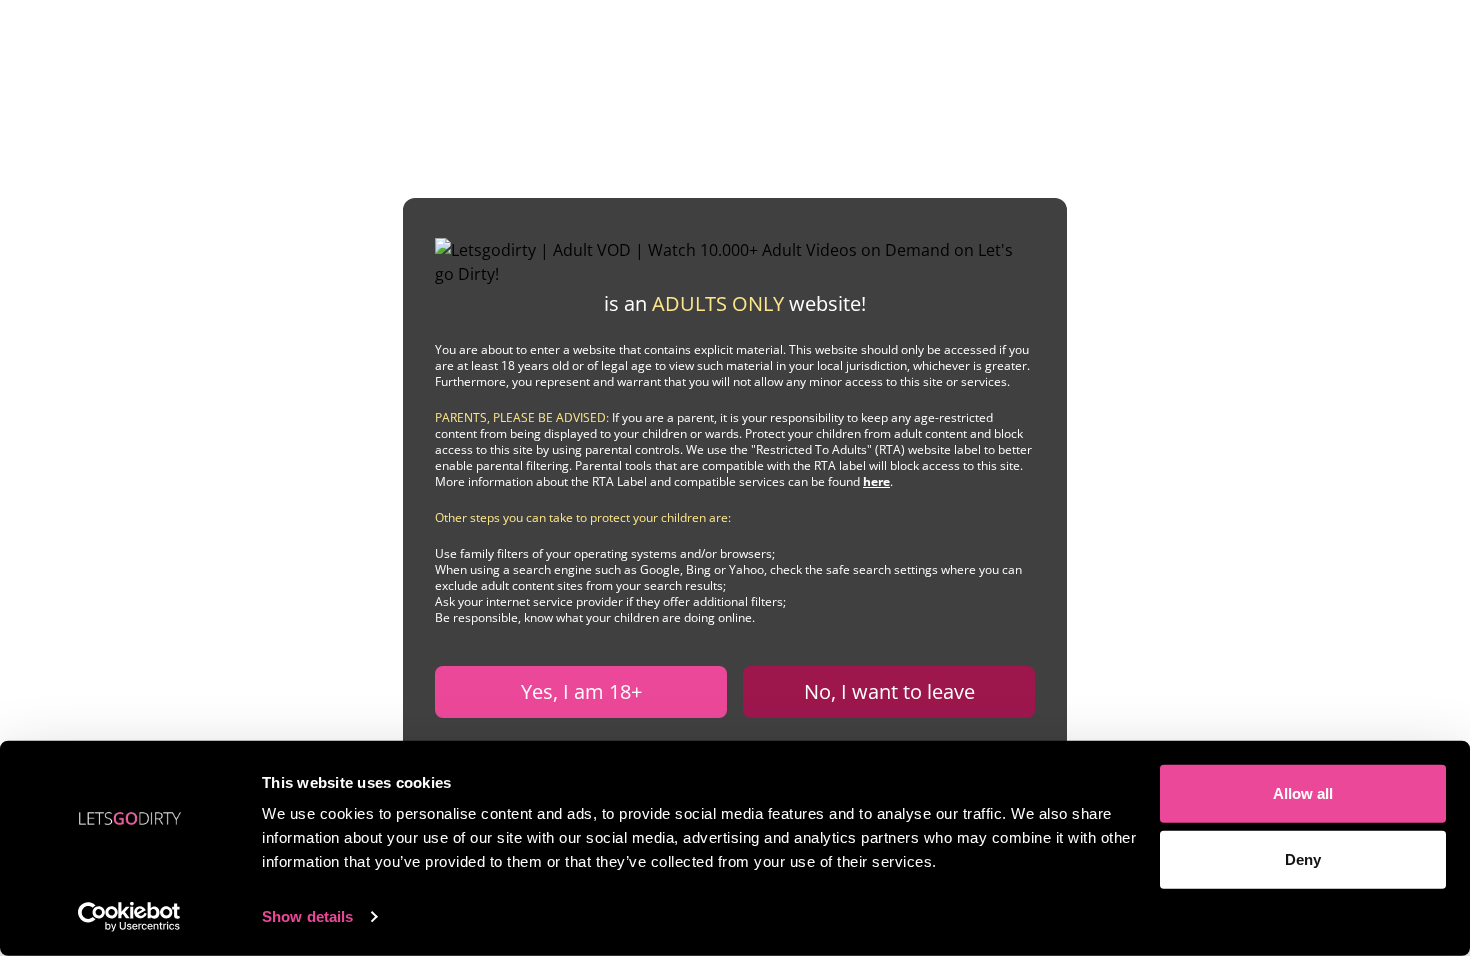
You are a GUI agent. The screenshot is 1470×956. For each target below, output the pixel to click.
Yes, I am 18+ (581, 691)
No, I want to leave (889, 691)
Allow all (1303, 793)
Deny (1303, 858)
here (876, 481)
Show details (307, 916)
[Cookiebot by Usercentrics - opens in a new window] (129, 917)
